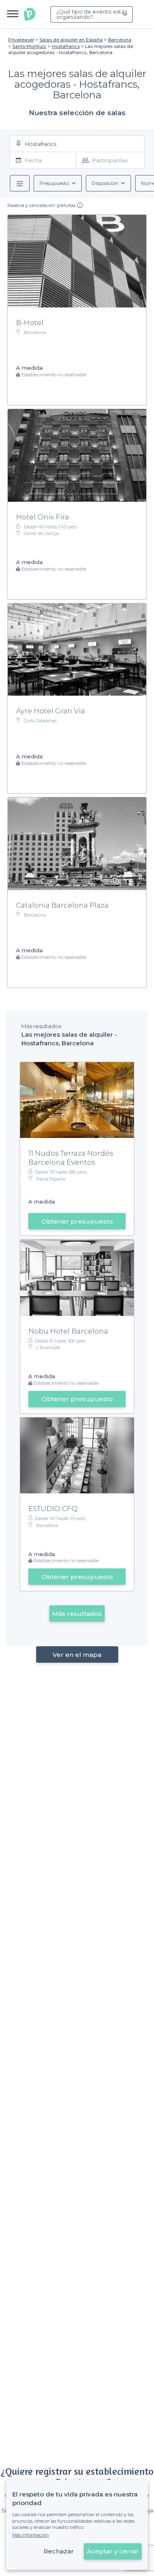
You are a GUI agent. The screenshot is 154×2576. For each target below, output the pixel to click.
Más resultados (77, 1614)
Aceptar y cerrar (113, 2551)
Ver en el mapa (77, 1655)
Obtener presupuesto (77, 1221)
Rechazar (59, 2551)
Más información (31, 2535)
